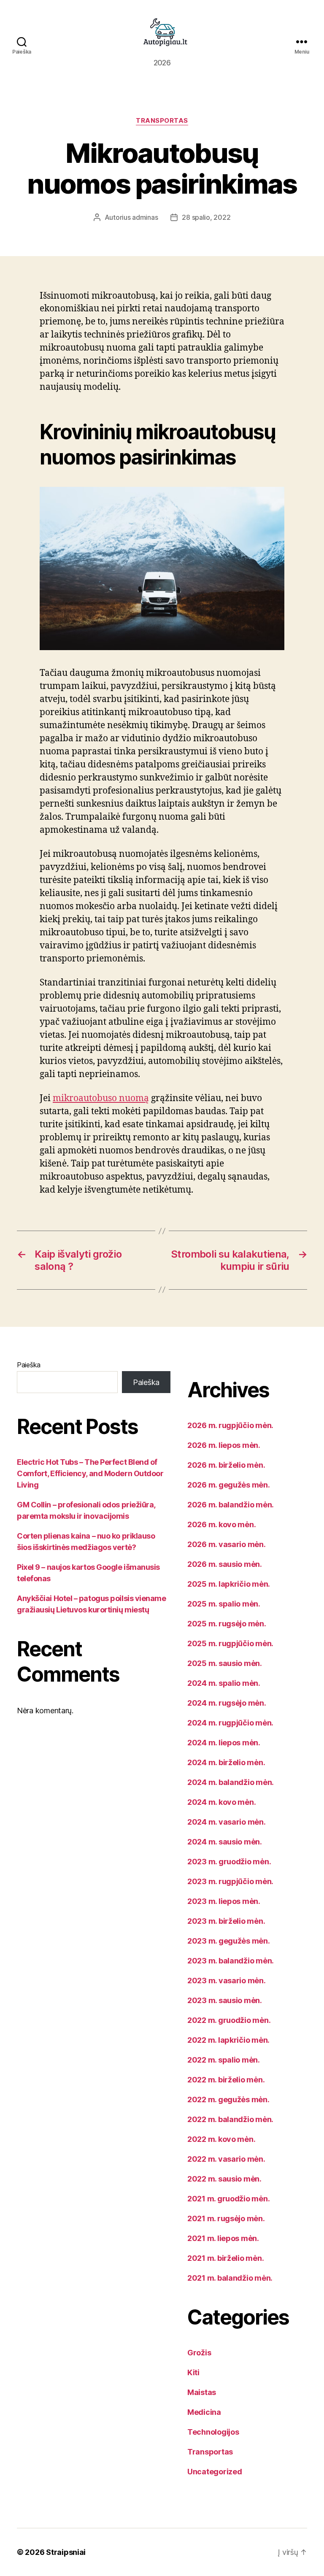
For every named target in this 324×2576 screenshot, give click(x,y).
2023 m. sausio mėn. (225, 2000)
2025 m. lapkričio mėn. (229, 1584)
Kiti (193, 2372)
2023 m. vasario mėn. (227, 1981)
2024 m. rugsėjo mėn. (227, 1703)
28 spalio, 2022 (206, 217)
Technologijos (213, 2432)
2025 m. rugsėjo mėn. (227, 1624)
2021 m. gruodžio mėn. (228, 2199)
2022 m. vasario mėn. (226, 2159)
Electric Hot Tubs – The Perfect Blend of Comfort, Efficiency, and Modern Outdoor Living (90, 1473)
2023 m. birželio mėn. (226, 1921)
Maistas (202, 2392)
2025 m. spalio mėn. (224, 1604)
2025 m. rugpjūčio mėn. (230, 1643)
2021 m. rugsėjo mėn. (226, 2218)
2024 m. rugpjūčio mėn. (230, 1723)
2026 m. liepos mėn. (224, 1445)
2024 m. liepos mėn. (224, 1743)
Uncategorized (215, 2472)
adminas (145, 217)
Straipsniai (66, 2552)
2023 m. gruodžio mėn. (229, 1862)
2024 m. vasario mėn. (227, 1822)
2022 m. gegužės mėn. (228, 2099)
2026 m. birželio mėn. (226, 1465)
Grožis (199, 2353)
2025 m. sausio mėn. (225, 1663)
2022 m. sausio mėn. (224, 2179)
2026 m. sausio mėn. (225, 1564)
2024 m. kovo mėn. (221, 1802)
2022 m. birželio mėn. (226, 2080)
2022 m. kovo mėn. (221, 2139)
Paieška (29, 1365)
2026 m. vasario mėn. (227, 1544)
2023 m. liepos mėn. (224, 1901)
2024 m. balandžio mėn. (231, 1782)
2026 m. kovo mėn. (221, 1524)
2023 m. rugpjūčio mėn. (230, 1881)
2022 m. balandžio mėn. (230, 2119)
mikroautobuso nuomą (101, 1098)
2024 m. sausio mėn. (225, 1842)
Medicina (204, 2412)
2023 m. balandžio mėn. (231, 1961)
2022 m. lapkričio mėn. (228, 2040)
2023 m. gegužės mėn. (229, 1941)
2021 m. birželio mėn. (225, 2258)
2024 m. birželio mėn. (226, 1762)
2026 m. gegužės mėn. (229, 1485)
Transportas (162, 121)
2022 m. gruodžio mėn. (229, 2020)
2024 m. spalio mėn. (224, 1683)
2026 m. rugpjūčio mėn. (230, 1425)
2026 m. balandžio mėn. (231, 1505)
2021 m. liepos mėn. (223, 2238)
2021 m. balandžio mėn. (230, 2278)
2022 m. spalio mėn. (224, 2060)
